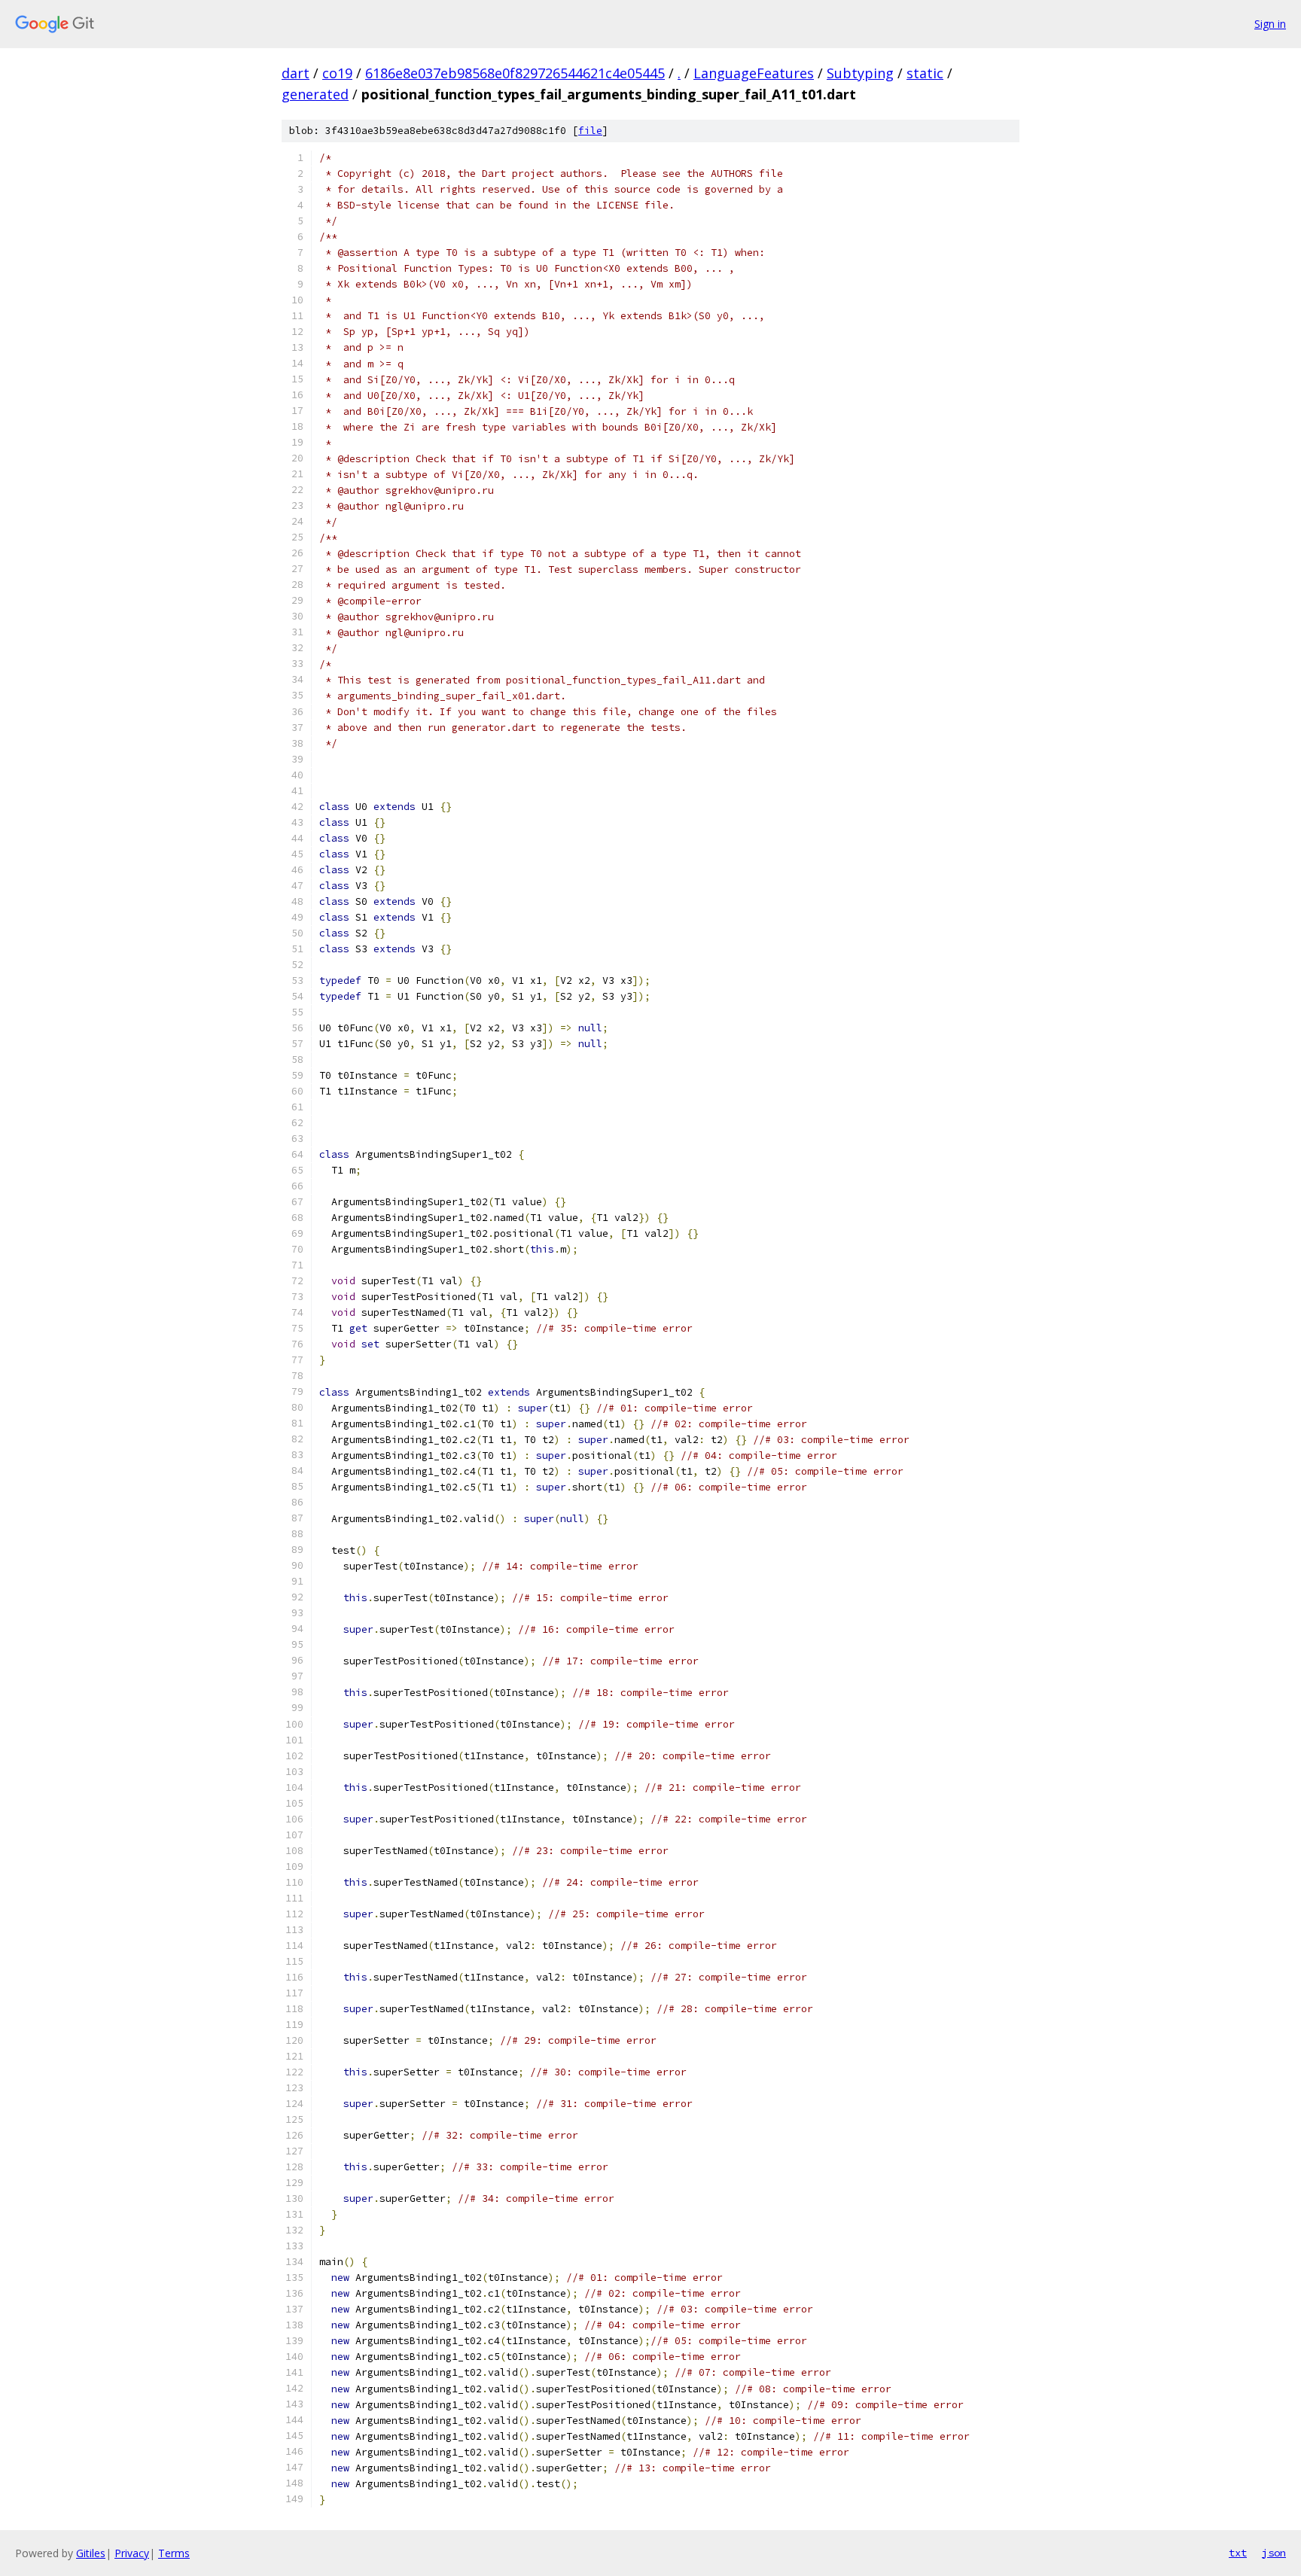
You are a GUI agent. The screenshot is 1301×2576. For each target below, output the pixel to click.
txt (1238, 2553)
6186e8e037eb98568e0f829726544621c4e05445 (515, 73)
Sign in (1270, 24)
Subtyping (860, 73)
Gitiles (91, 2553)
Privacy (132, 2553)
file (590, 131)
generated (315, 94)
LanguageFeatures (754, 73)
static (925, 73)
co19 (337, 73)
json (1274, 2553)
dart (296, 73)
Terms (174, 2553)
